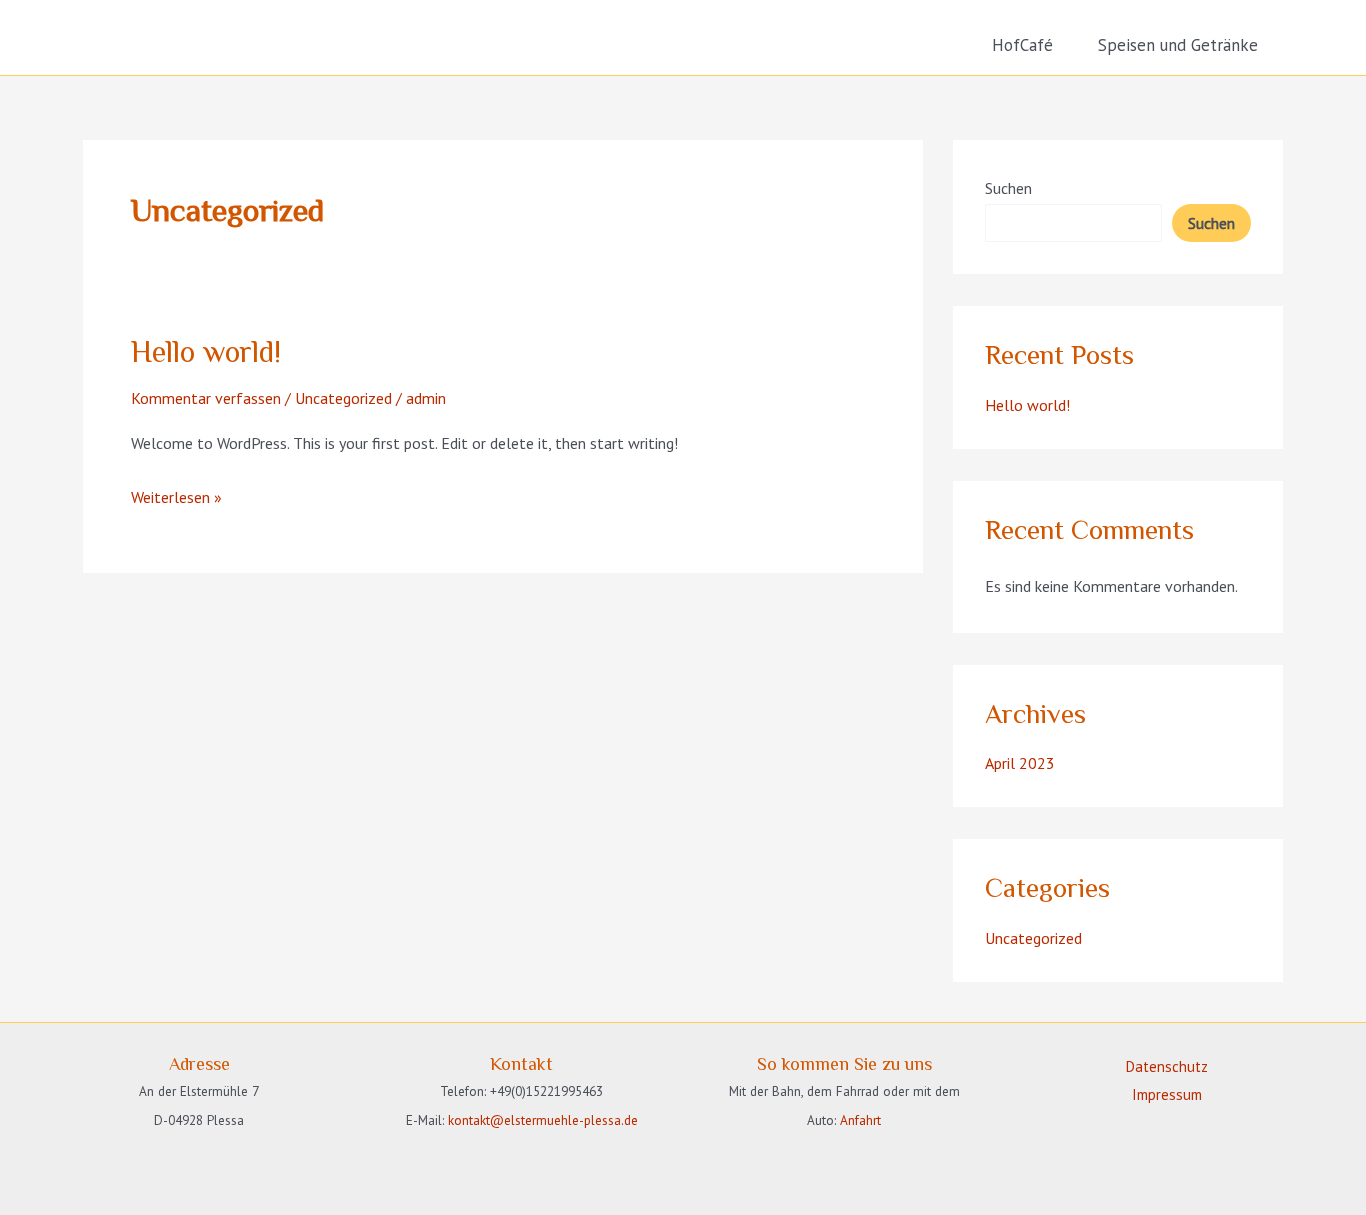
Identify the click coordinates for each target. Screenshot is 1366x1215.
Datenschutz (1167, 1066)
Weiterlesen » (176, 499)
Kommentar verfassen (206, 398)
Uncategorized (343, 398)
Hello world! (206, 352)
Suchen (1008, 188)
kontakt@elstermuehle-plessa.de (543, 1120)
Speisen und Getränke (1178, 45)
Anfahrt (860, 1120)
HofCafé (1022, 45)
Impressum (1167, 1094)
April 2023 (1020, 763)
